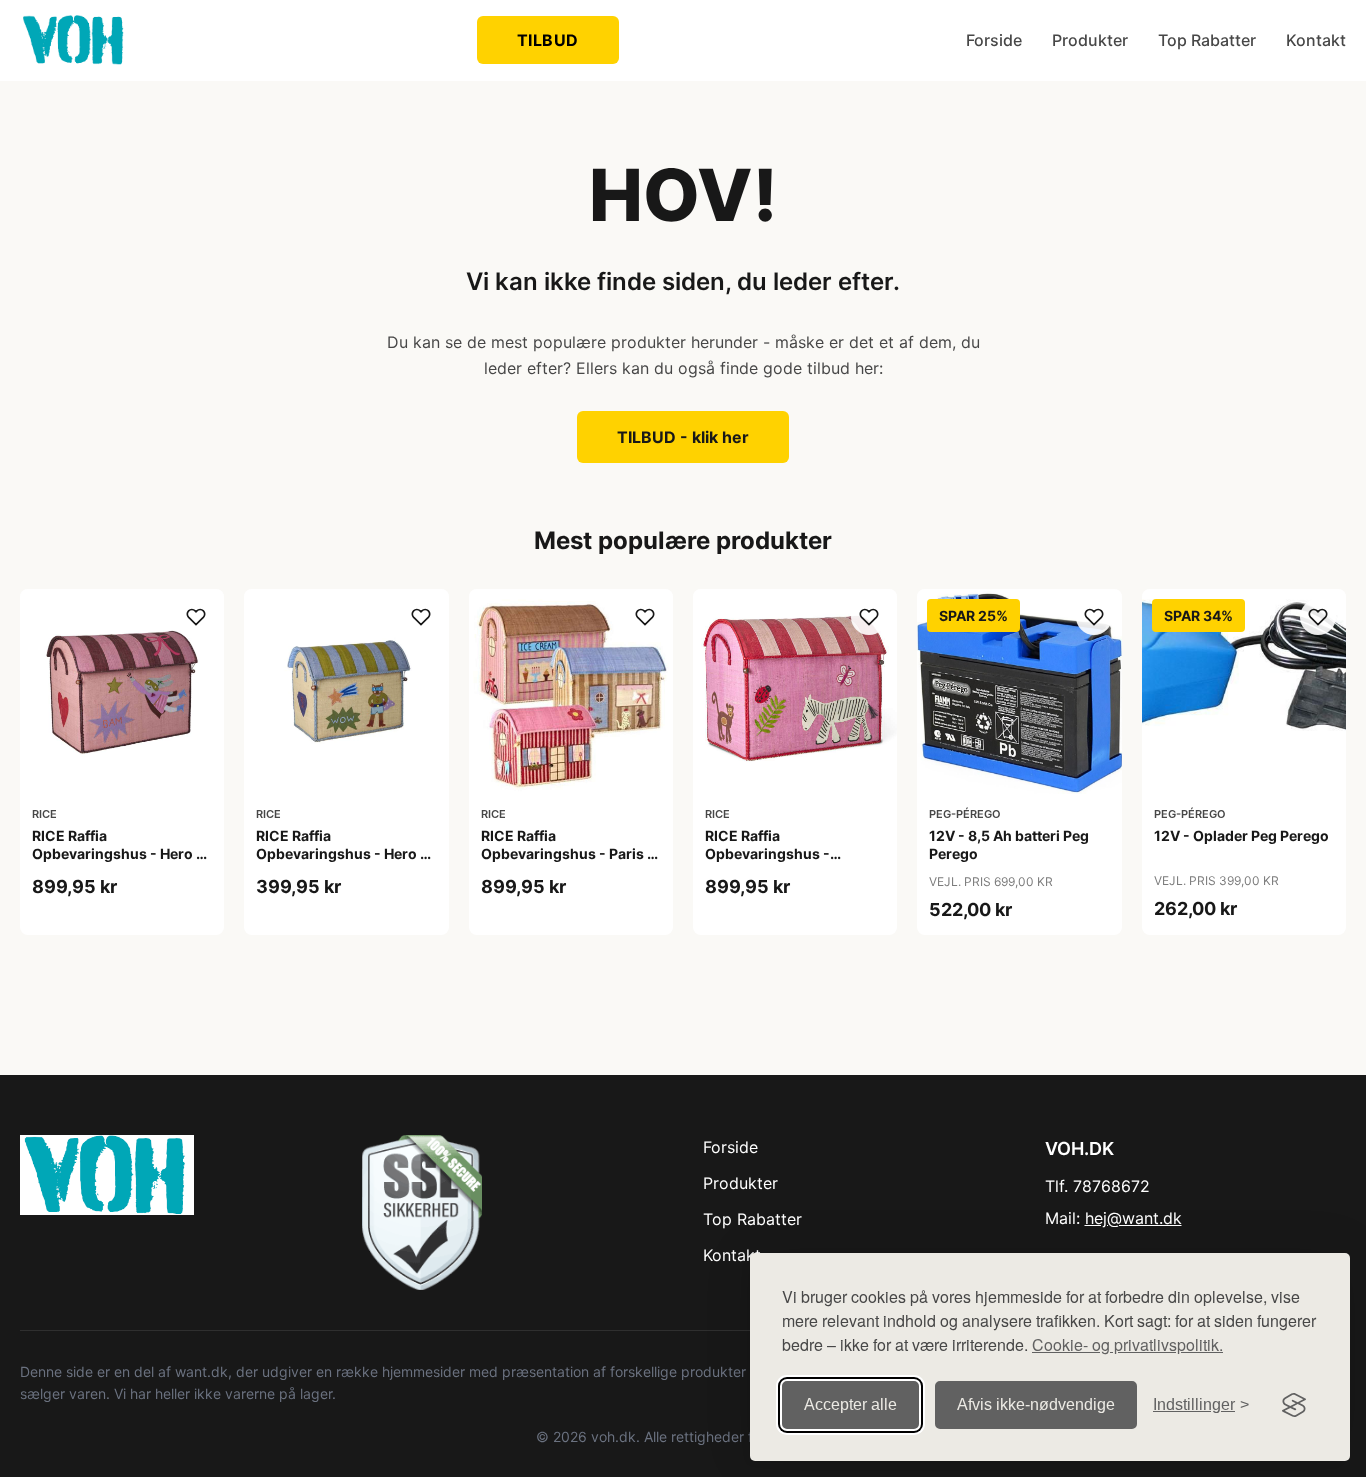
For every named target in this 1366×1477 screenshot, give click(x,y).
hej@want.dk (1133, 1218)
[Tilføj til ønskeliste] (196, 617)
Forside (994, 40)
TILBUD (548, 40)
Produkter (1090, 40)
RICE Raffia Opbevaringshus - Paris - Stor (567, 853)
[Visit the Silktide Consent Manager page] (1294, 1405)
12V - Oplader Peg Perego (1241, 835)
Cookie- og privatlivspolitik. (1127, 1344)
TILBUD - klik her (683, 437)
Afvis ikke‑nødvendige (1036, 1404)
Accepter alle (850, 1404)
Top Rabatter (1207, 40)
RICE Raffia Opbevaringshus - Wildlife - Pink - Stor (774, 853)
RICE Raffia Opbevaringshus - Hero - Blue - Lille (341, 853)
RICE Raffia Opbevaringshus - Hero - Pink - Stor (117, 853)
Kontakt (1316, 40)
